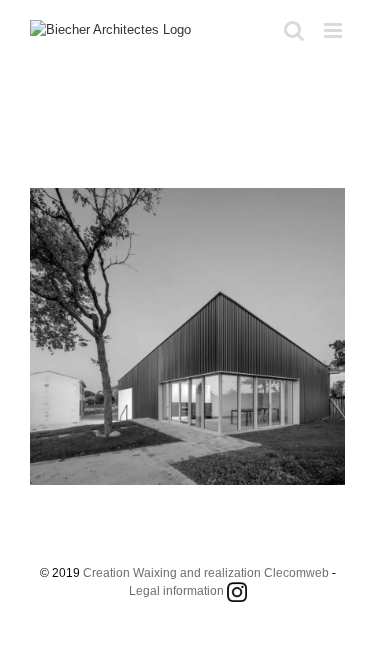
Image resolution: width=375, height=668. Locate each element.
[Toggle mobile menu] (334, 30)
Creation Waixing (130, 573)
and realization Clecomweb (254, 573)
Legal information (176, 591)
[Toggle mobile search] (294, 30)
